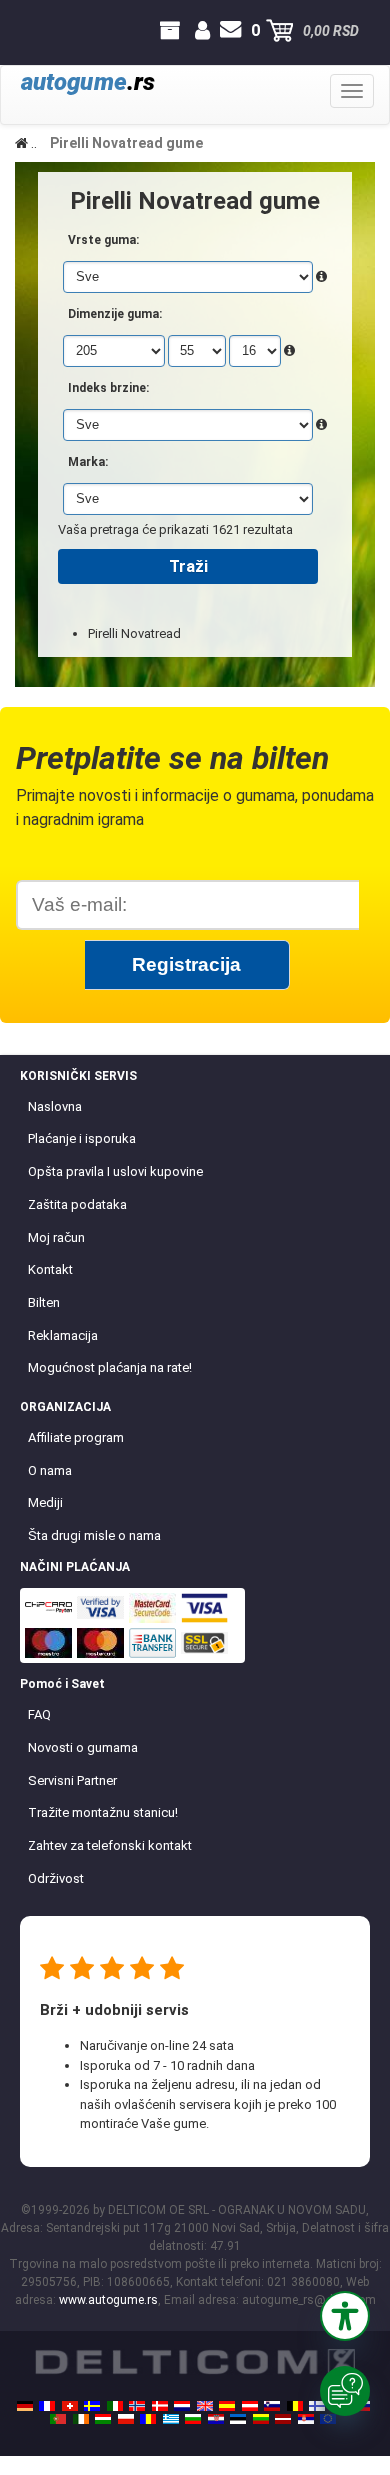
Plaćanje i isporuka (82, 1138)
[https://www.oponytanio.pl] (126, 2419)
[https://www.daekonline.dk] (160, 2406)
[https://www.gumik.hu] (103, 2419)
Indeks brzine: (108, 388)
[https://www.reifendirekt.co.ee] (238, 2419)
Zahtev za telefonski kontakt (110, 1845)
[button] (345, 2316)
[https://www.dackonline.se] (92, 2406)
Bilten (44, 1302)
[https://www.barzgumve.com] (193, 2419)
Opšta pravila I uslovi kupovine (115, 1171)
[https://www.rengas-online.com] (317, 2406)
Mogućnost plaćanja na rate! (110, 1367)
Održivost (56, 1878)
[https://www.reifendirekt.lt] (261, 2419)
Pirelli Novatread (134, 633)
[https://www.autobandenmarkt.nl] (182, 2406)
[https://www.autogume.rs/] (306, 2419)
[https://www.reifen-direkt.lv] (283, 2419)
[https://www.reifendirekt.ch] (70, 2406)
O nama (50, 1470)
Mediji (45, 1502)
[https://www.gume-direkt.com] (272, 2406)
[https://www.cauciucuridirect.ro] (148, 2419)
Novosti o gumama (83, 1747)
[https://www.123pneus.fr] (47, 2406)
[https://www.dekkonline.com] (137, 2406)
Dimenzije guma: (115, 314)
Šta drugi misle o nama (94, 1535)
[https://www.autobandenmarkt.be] (295, 2406)
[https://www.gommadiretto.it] (115, 2406)
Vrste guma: (103, 240)
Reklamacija (63, 1335)
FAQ (39, 1714)
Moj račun (56, 1237)
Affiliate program (76, 1437)
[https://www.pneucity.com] (58, 2419)
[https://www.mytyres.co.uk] (205, 2406)
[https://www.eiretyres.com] (81, 2419)
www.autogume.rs (108, 2300)
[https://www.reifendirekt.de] (25, 2406)
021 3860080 (33, 31)
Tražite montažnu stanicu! (103, 1812)
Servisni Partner (72, 1780)
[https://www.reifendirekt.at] (250, 2406)
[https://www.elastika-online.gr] (171, 2419)
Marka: (88, 462)
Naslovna (55, 1106)
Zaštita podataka (77, 1204)
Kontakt (50, 1269)
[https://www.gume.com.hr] (216, 2419)
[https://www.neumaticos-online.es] (227, 2406)
